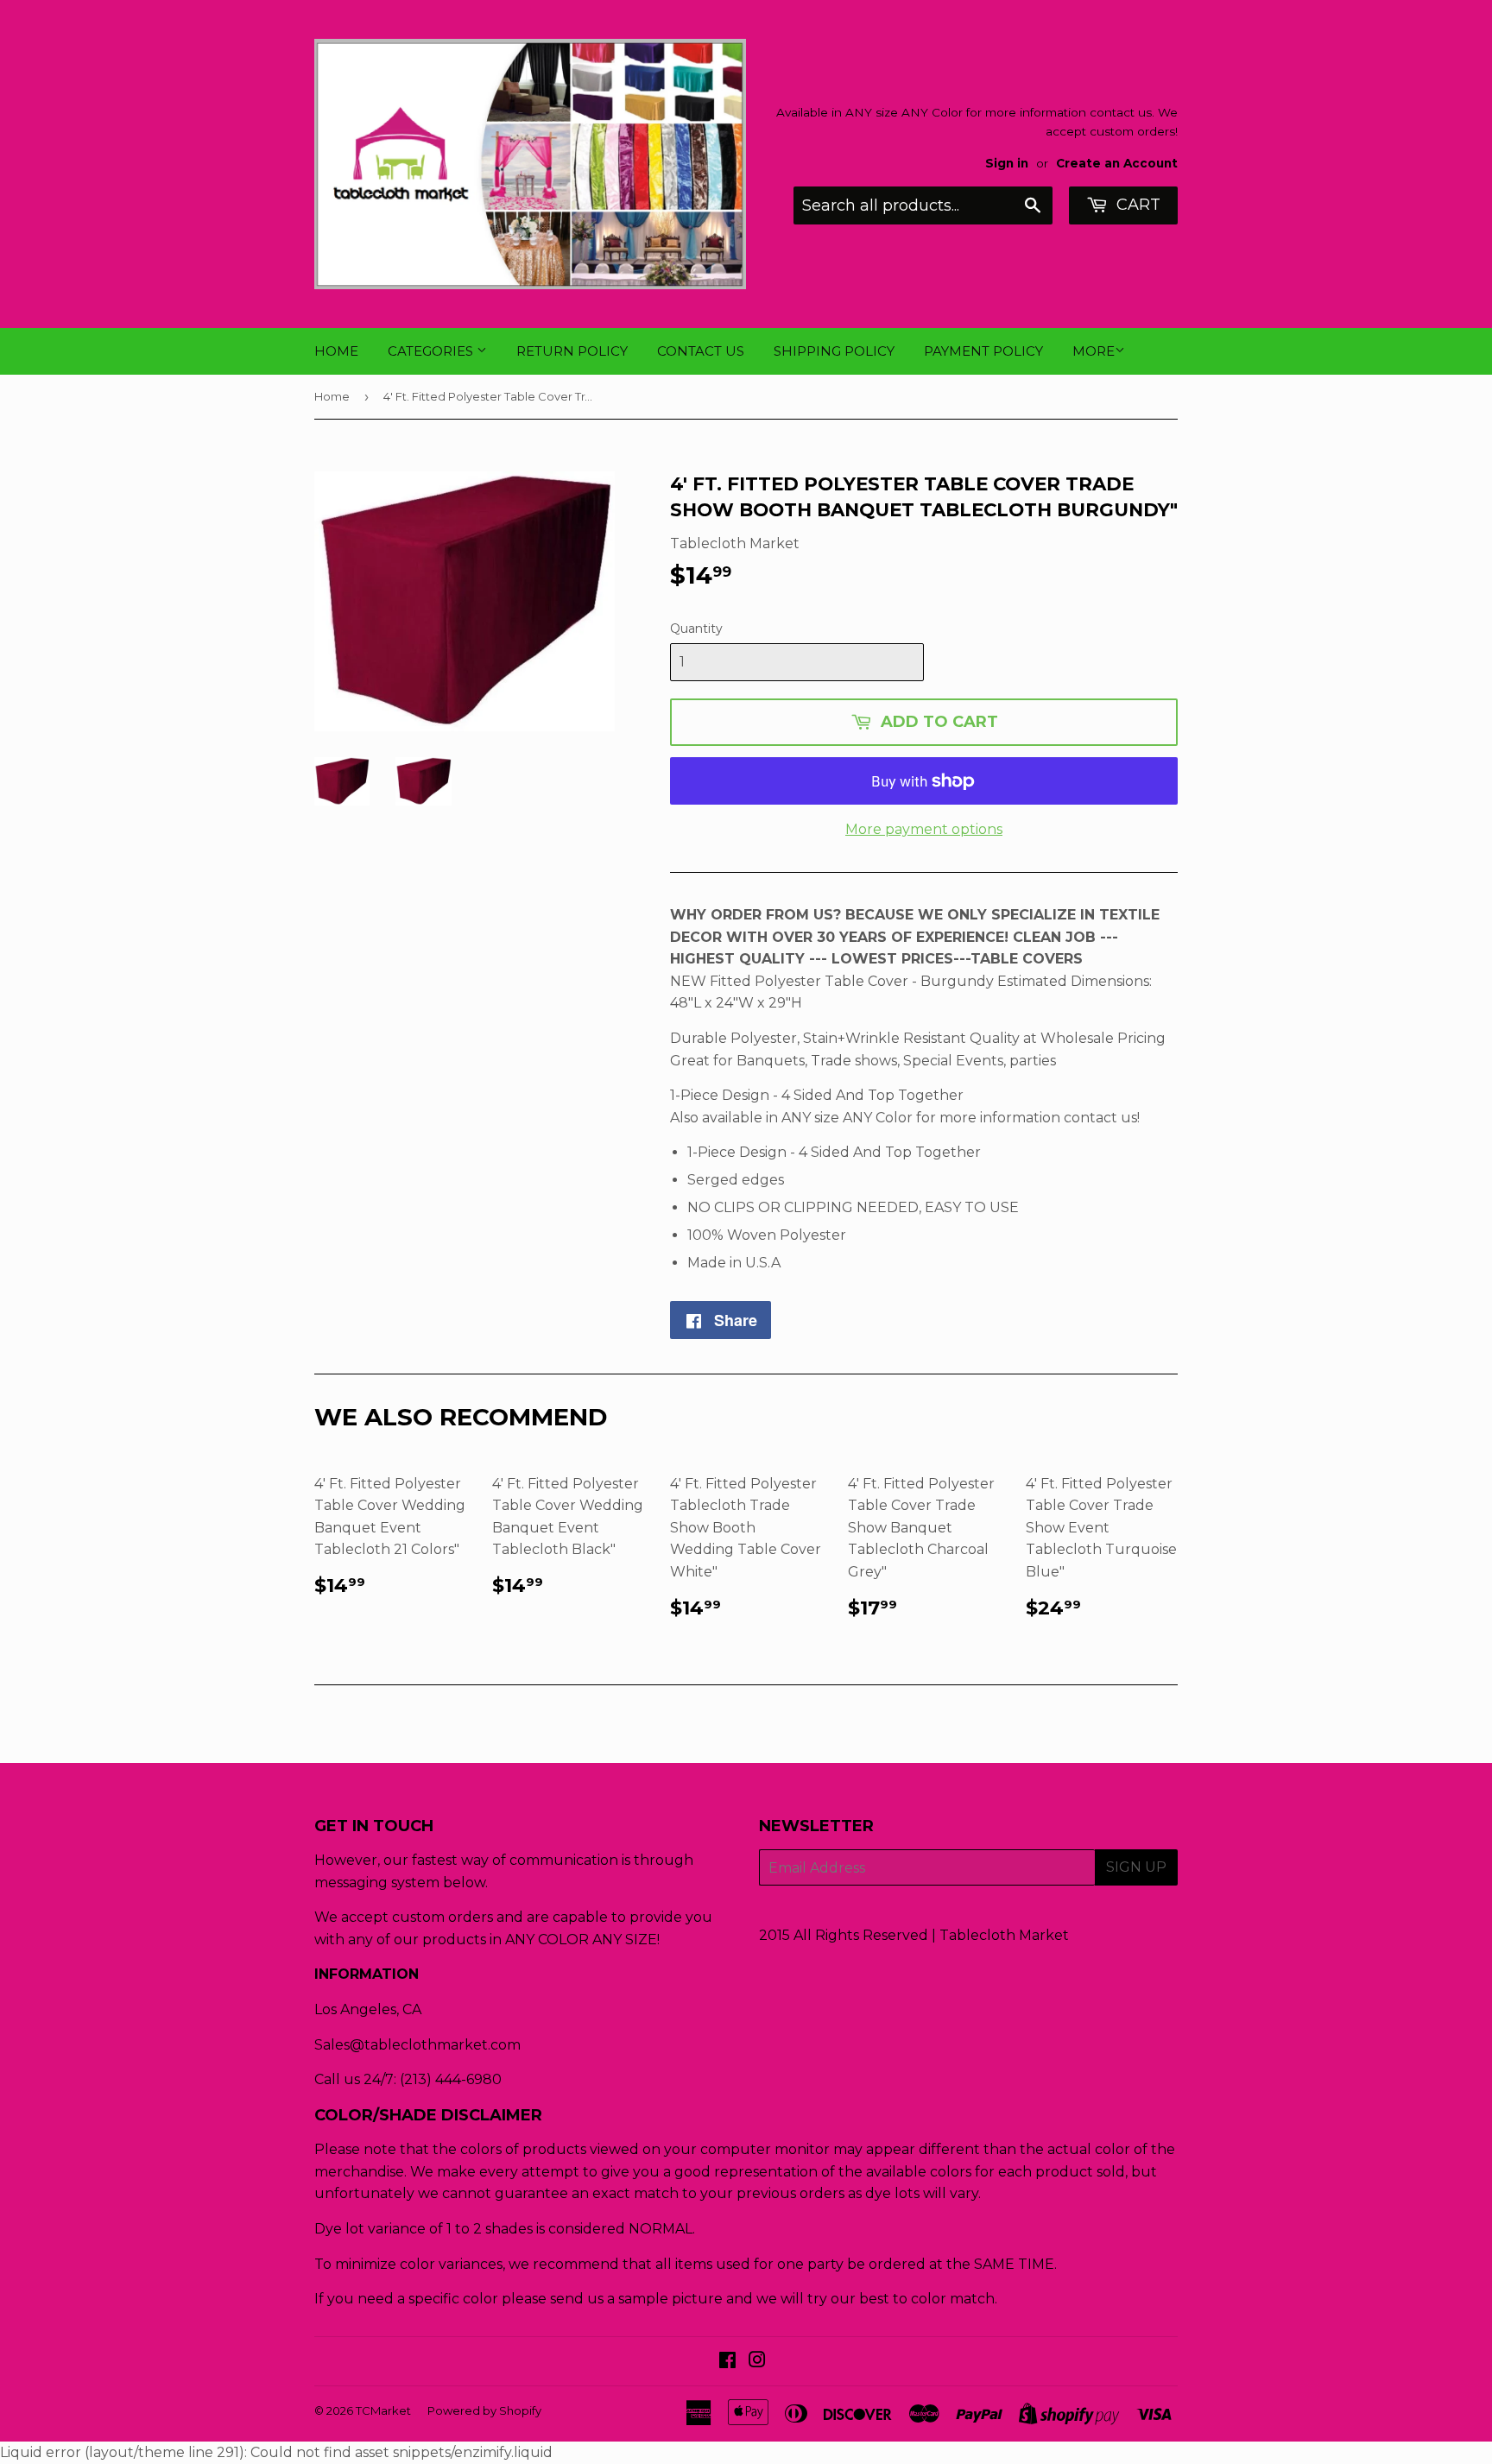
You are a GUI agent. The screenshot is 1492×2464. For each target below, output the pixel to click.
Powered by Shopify (484, 2410)
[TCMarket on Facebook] (727, 2362)
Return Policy (572, 351)
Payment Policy (983, 351)
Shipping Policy (834, 351)
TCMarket (383, 2410)
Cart (1136, 205)
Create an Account (1117, 163)
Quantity (696, 629)
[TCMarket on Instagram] (757, 2362)
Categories (432, 351)
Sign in (1007, 163)
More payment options (924, 829)
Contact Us (701, 351)
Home (336, 351)
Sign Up (1136, 1867)
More (1094, 351)
